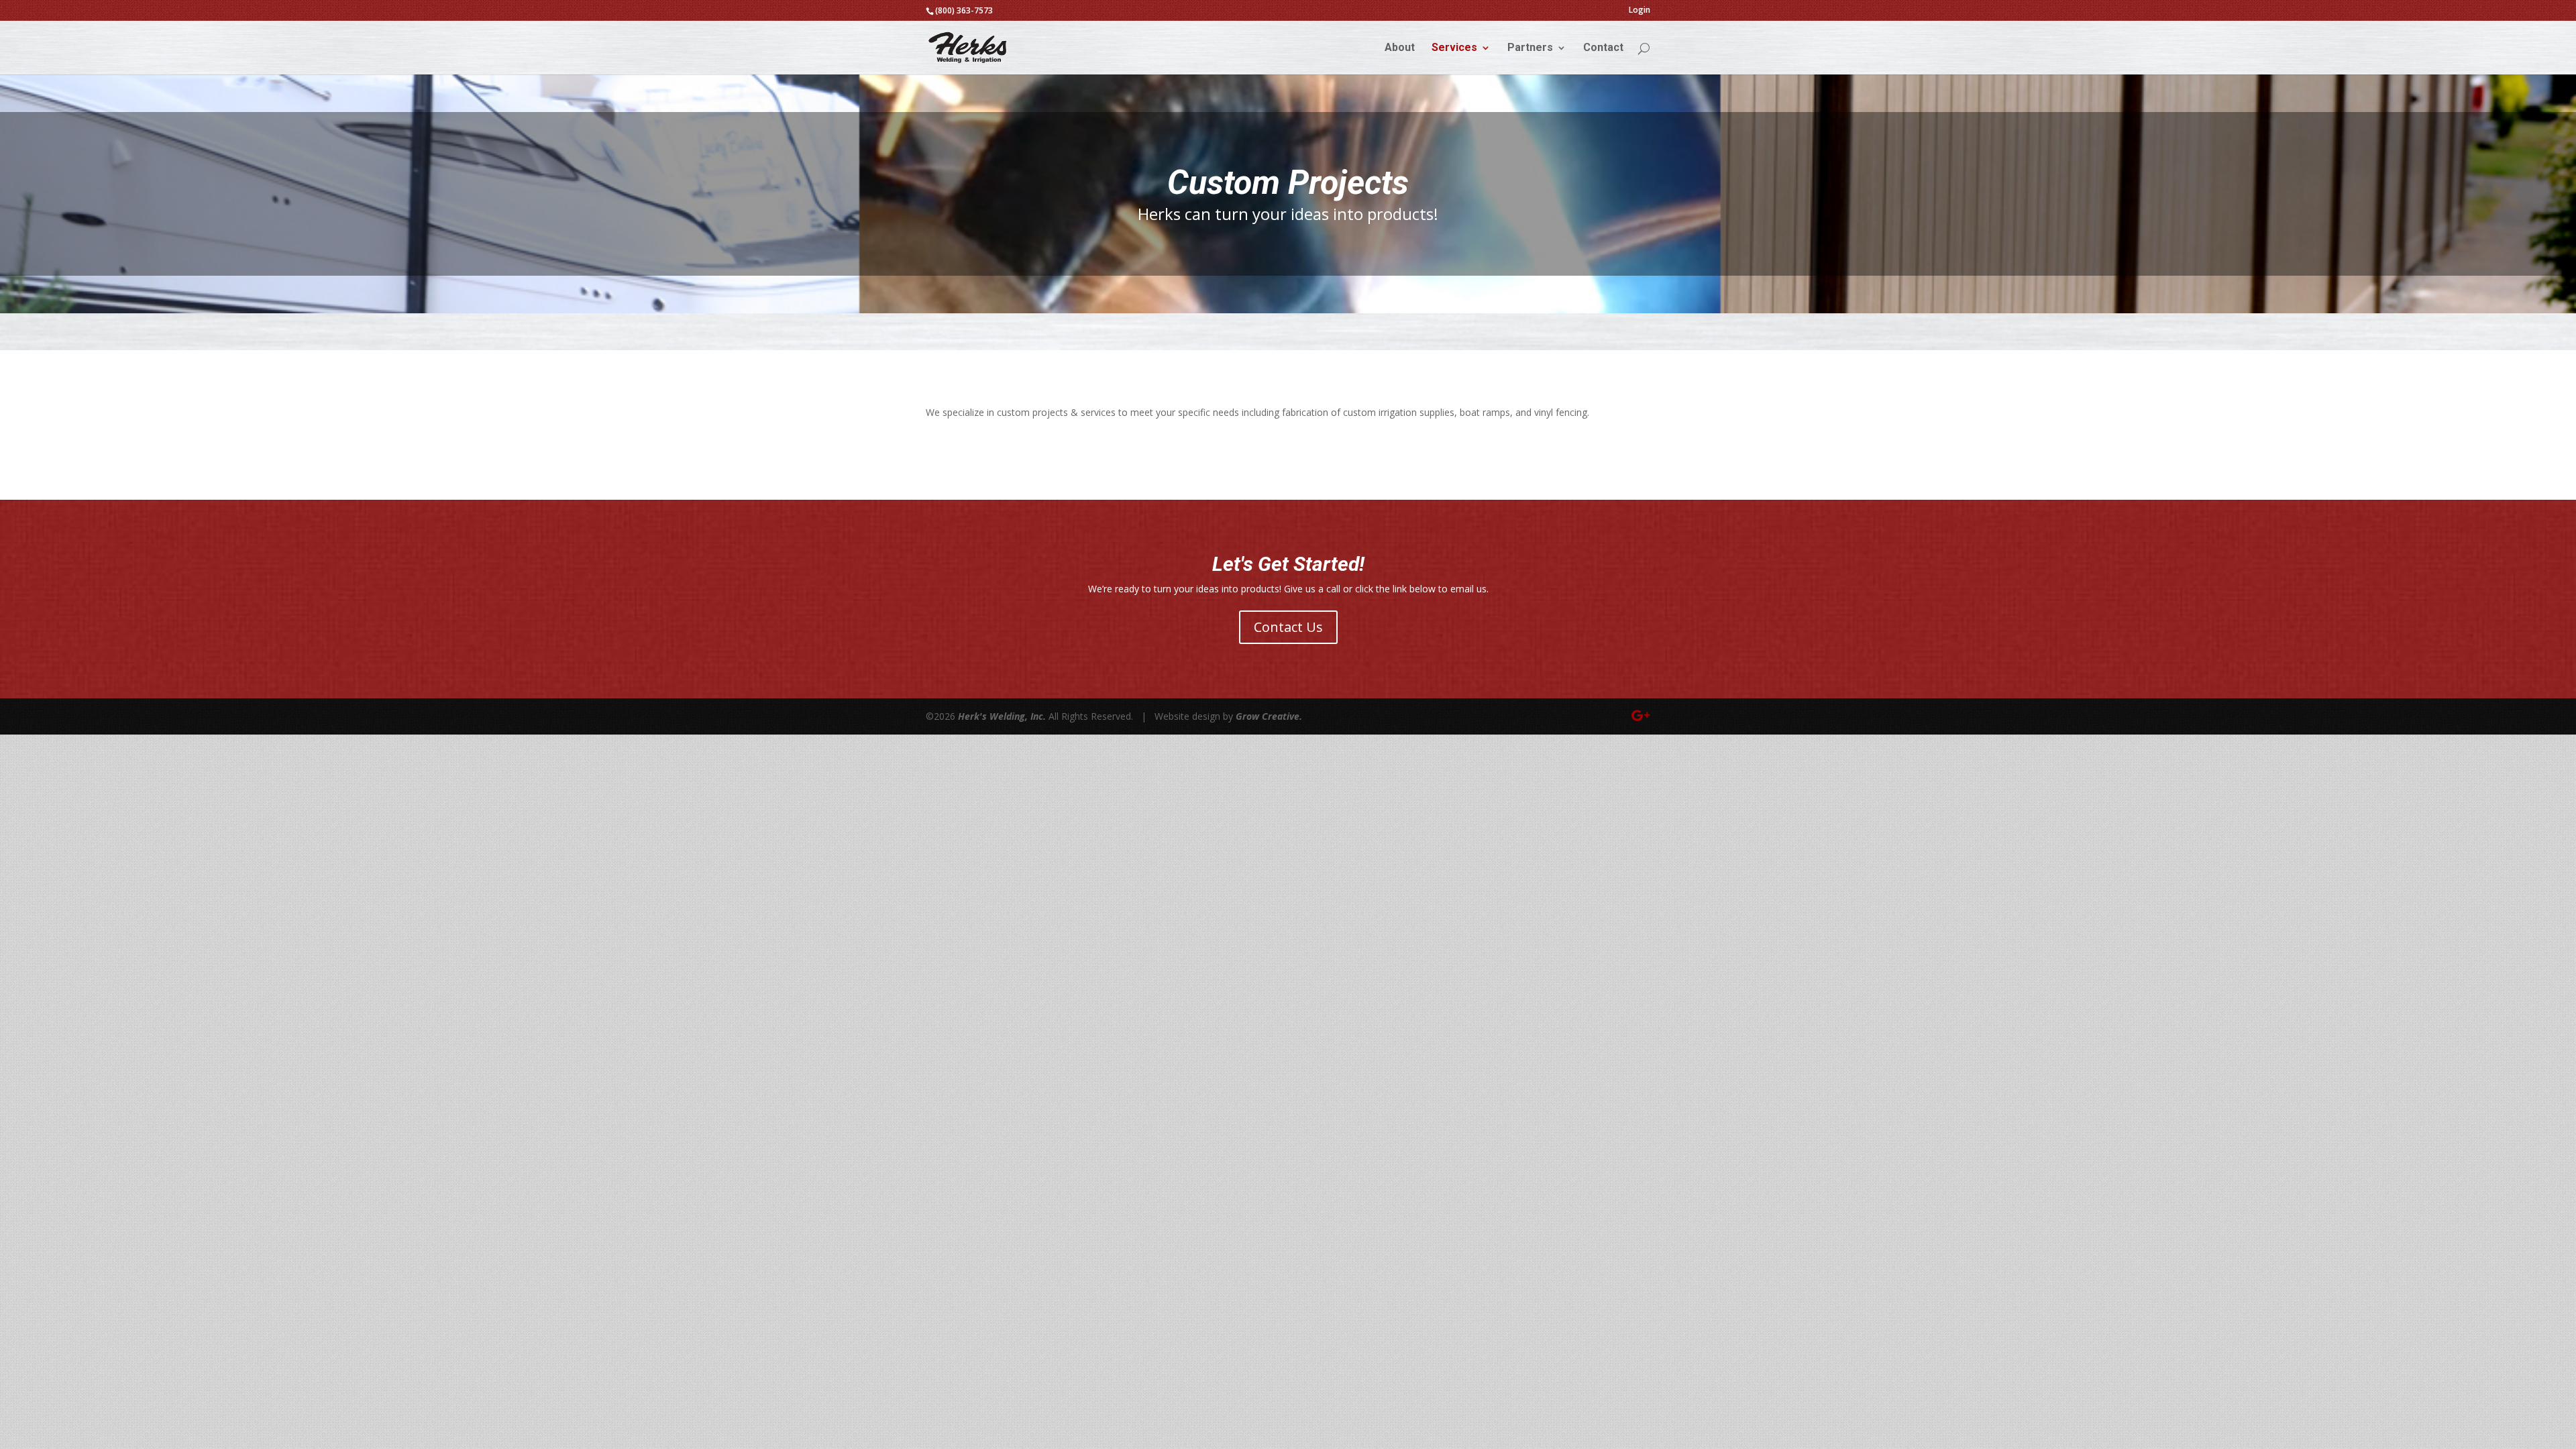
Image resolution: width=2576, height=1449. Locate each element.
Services (1454, 48)
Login (1640, 10)
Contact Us (1288, 627)
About (1400, 48)
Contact (1603, 48)
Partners (1530, 48)
